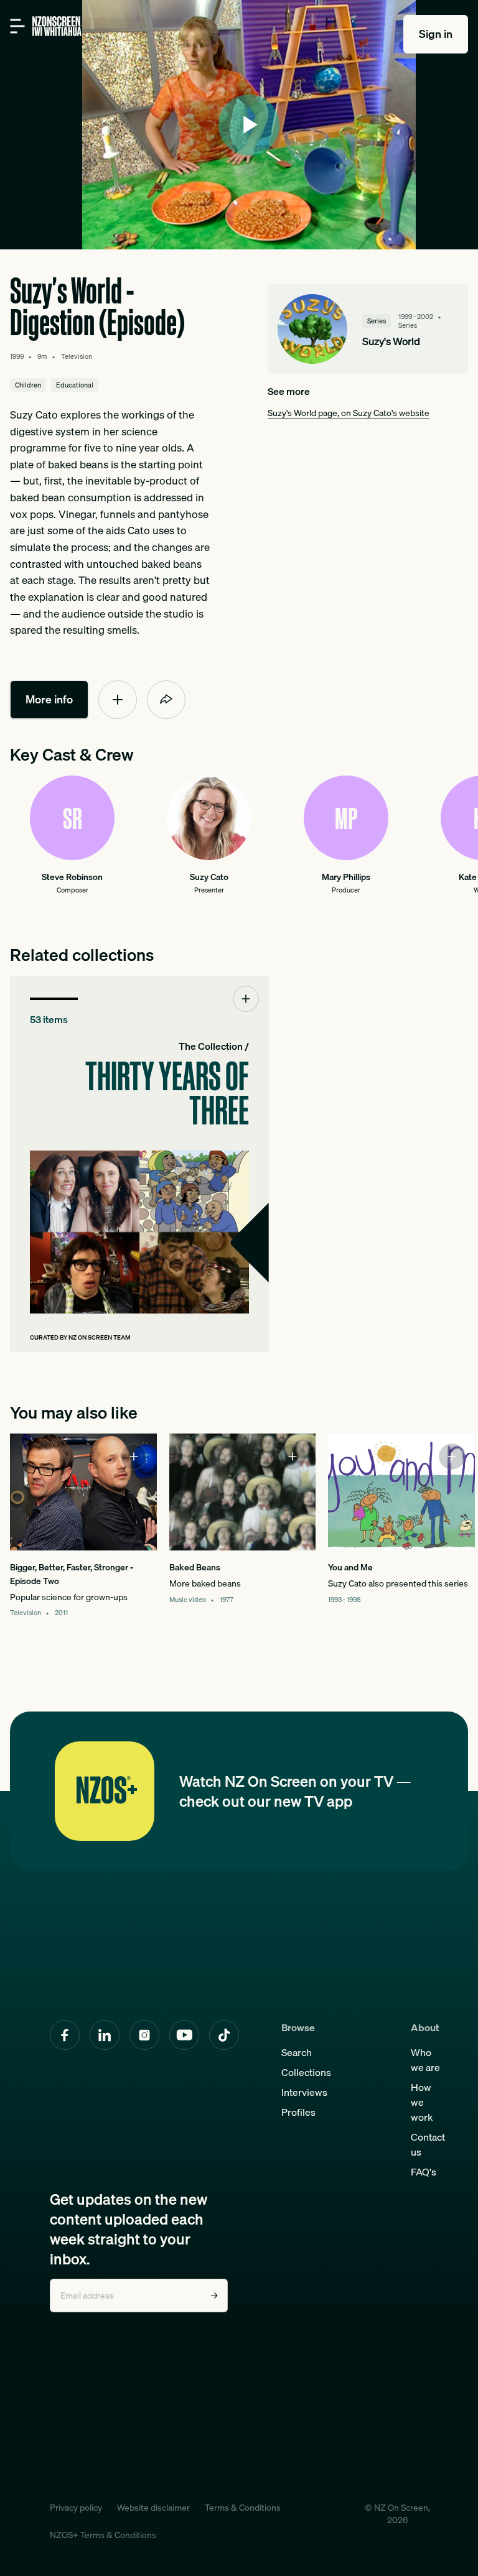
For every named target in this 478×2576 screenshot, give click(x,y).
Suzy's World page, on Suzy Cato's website (349, 413)
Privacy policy (76, 2508)
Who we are (425, 2060)
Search (297, 2052)
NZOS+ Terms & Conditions (103, 2535)
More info (49, 699)
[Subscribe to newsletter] (214, 2296)
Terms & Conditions (243, 2508)
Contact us (428, 2144)
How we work (422, 2102)
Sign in (436, 34)
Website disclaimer (153, 2508)
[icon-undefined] (118, 700)
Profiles (298, 2112)
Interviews (304, 2092)
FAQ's (424, 2172)
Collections (306, 2072)
